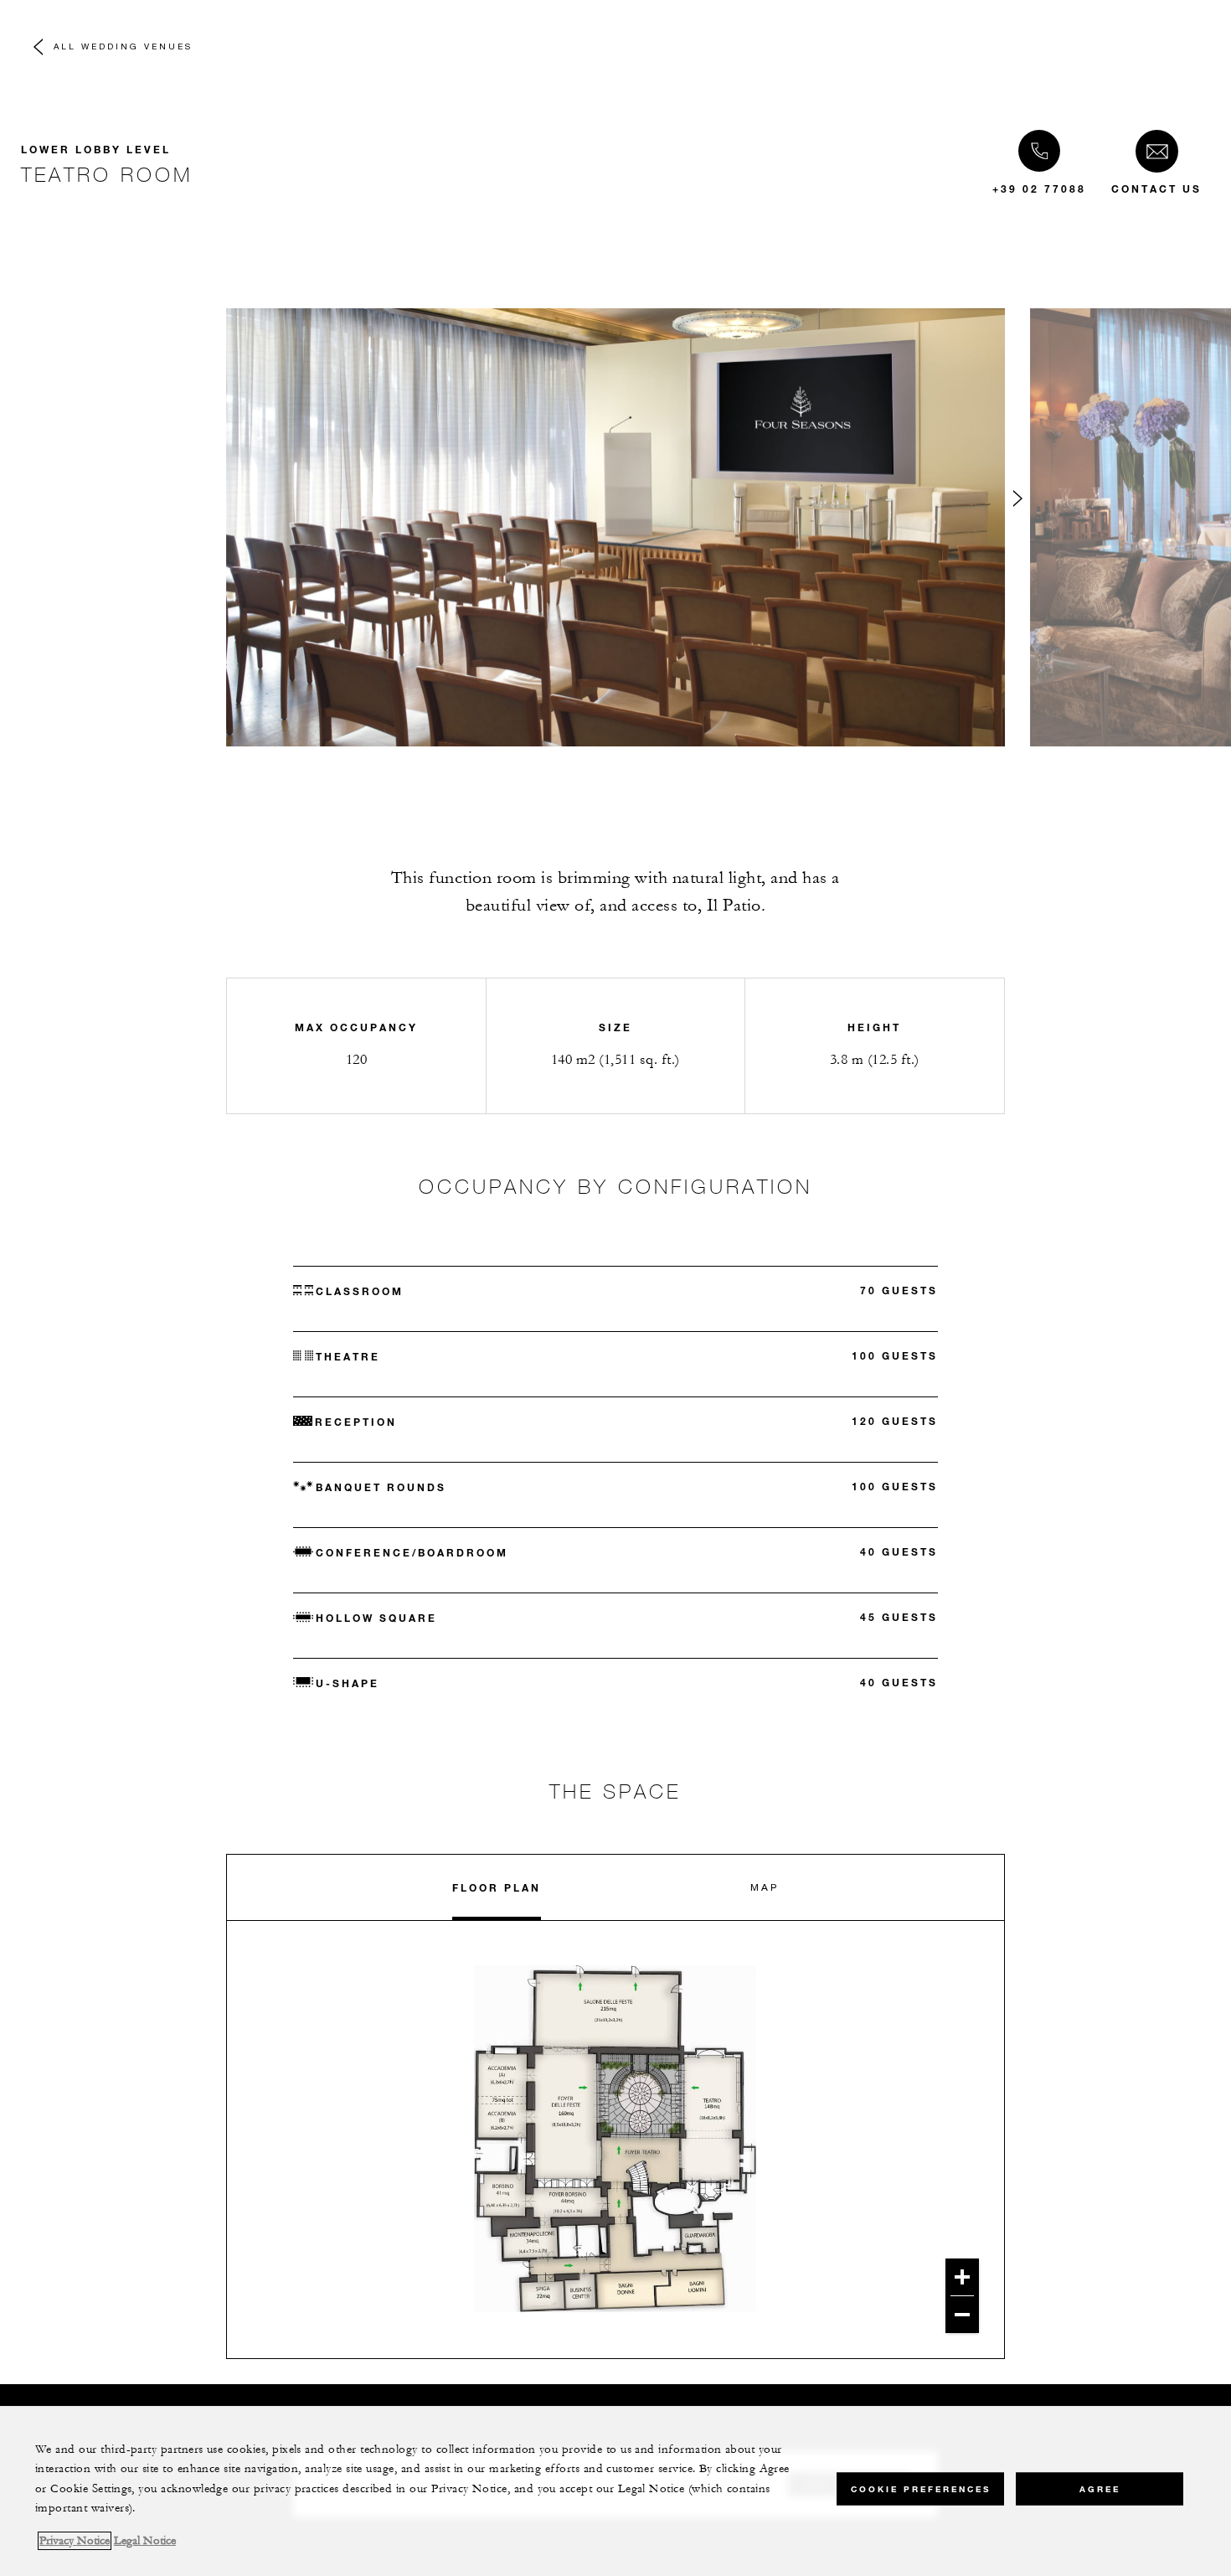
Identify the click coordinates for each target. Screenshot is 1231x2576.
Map (765, 1887)
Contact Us (1156, 188)
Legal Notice (145, 2541)
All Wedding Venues (123, 46)
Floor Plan (497, 1887)
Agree (1100, 2488)
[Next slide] (1017, 502)
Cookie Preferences (921, 2488)
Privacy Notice (75, 2541)
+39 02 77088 (1039, 188)
